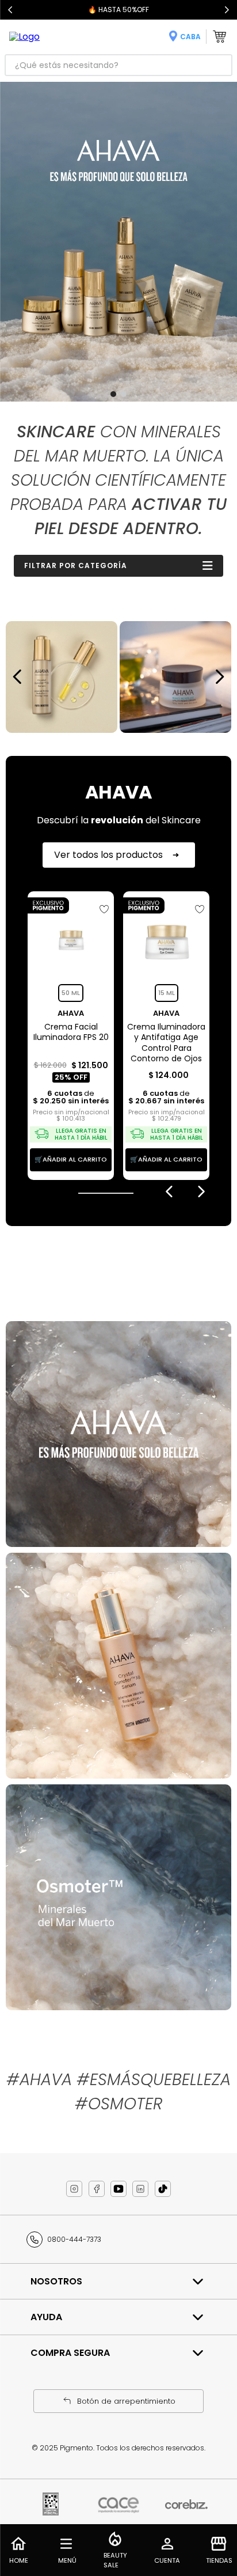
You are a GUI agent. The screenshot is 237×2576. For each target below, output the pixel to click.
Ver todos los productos (108, 855)
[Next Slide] (227, 10)
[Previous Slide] (10, 10)
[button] (113, 394)
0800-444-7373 (74, 2239)
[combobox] (118, 65)
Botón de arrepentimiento (126, 2401)
